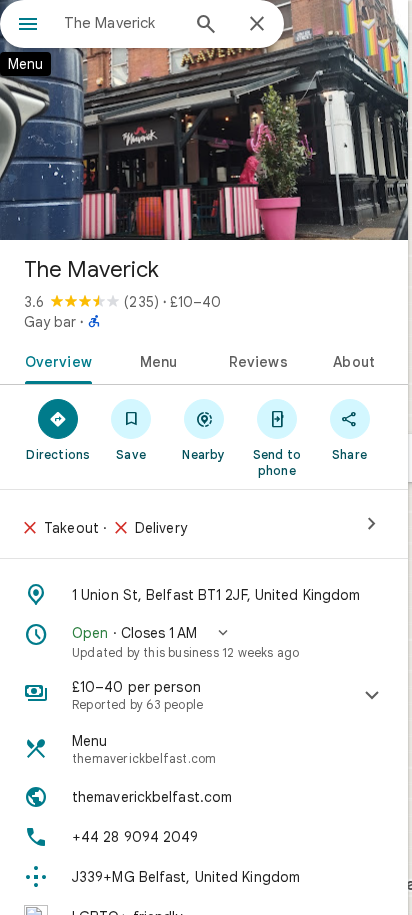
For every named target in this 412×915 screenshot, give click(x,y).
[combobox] (121, 23)
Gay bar (50, 322)
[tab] (54, 360)
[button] (204, 642)
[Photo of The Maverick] (204, 120)
